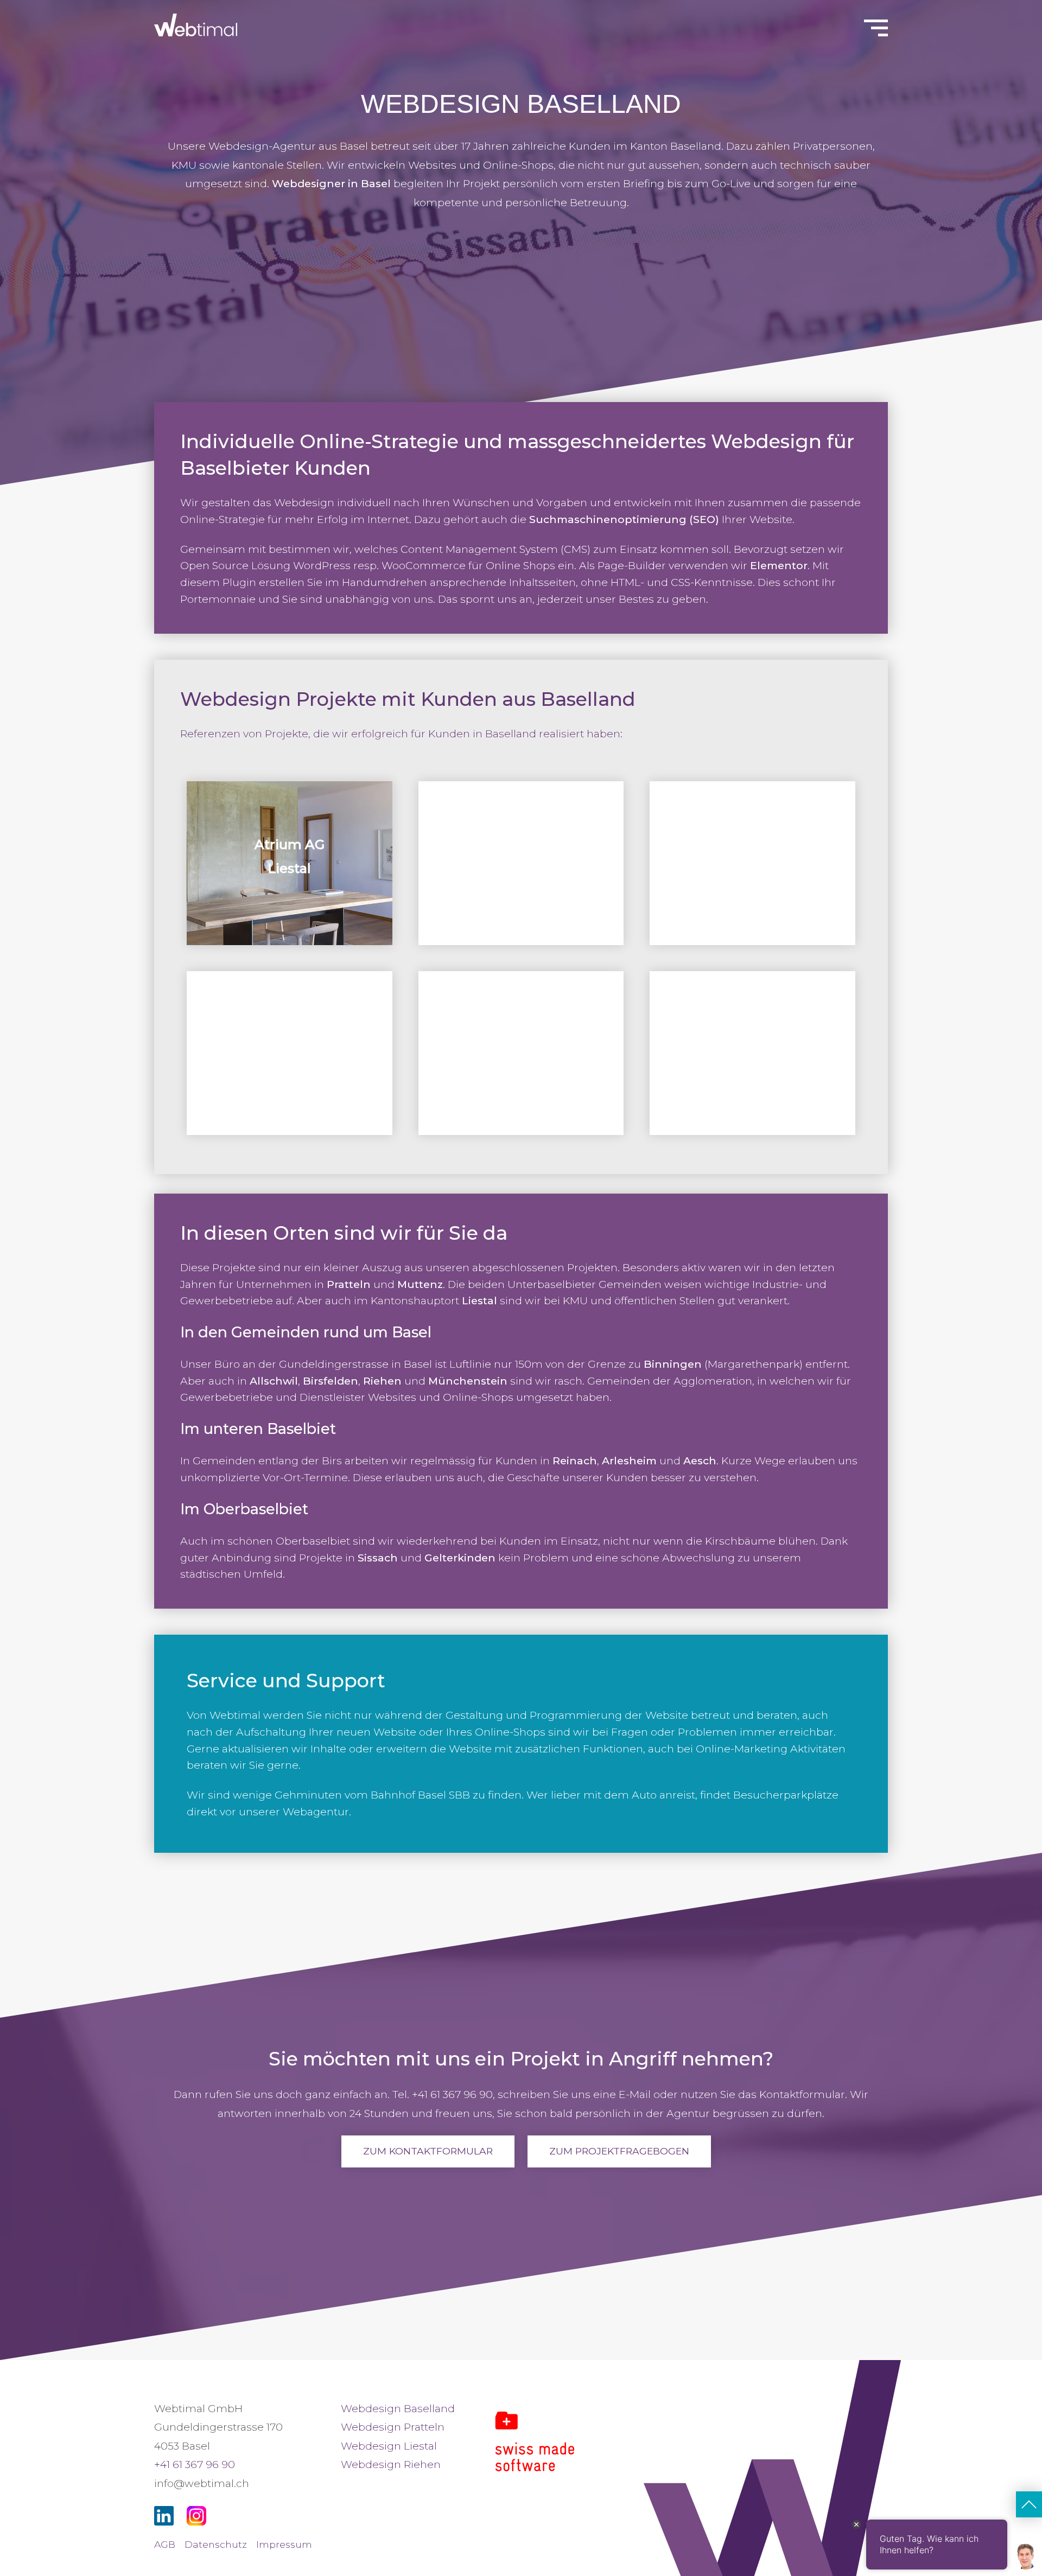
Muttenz (420, 1284)
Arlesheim (629, 1461)
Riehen (382, 1381)
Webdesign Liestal (389, 2446)
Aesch (700, 1461)
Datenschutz (216, 2544)
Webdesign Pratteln (393, 2427)
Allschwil (274, 1381)
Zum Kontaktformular (428, 2151)
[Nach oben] (1029, 2504)
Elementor (779, 565)
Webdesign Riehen (391, 2464)
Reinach (575, 1461)
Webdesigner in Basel (331, 183)
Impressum (284, 2544)
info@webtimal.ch (202, 2483)
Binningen (673, 1364)
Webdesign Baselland (398, 2408)
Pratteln (349, 1284)
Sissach (378, 1558)
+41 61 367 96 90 (195, 2464)
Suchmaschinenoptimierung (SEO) (624, 519)
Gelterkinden (460, 1558)
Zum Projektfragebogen (619, 2151)
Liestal (479, 1300)
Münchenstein (468, 1381)
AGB (165, 2544)
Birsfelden (331, 1381)
